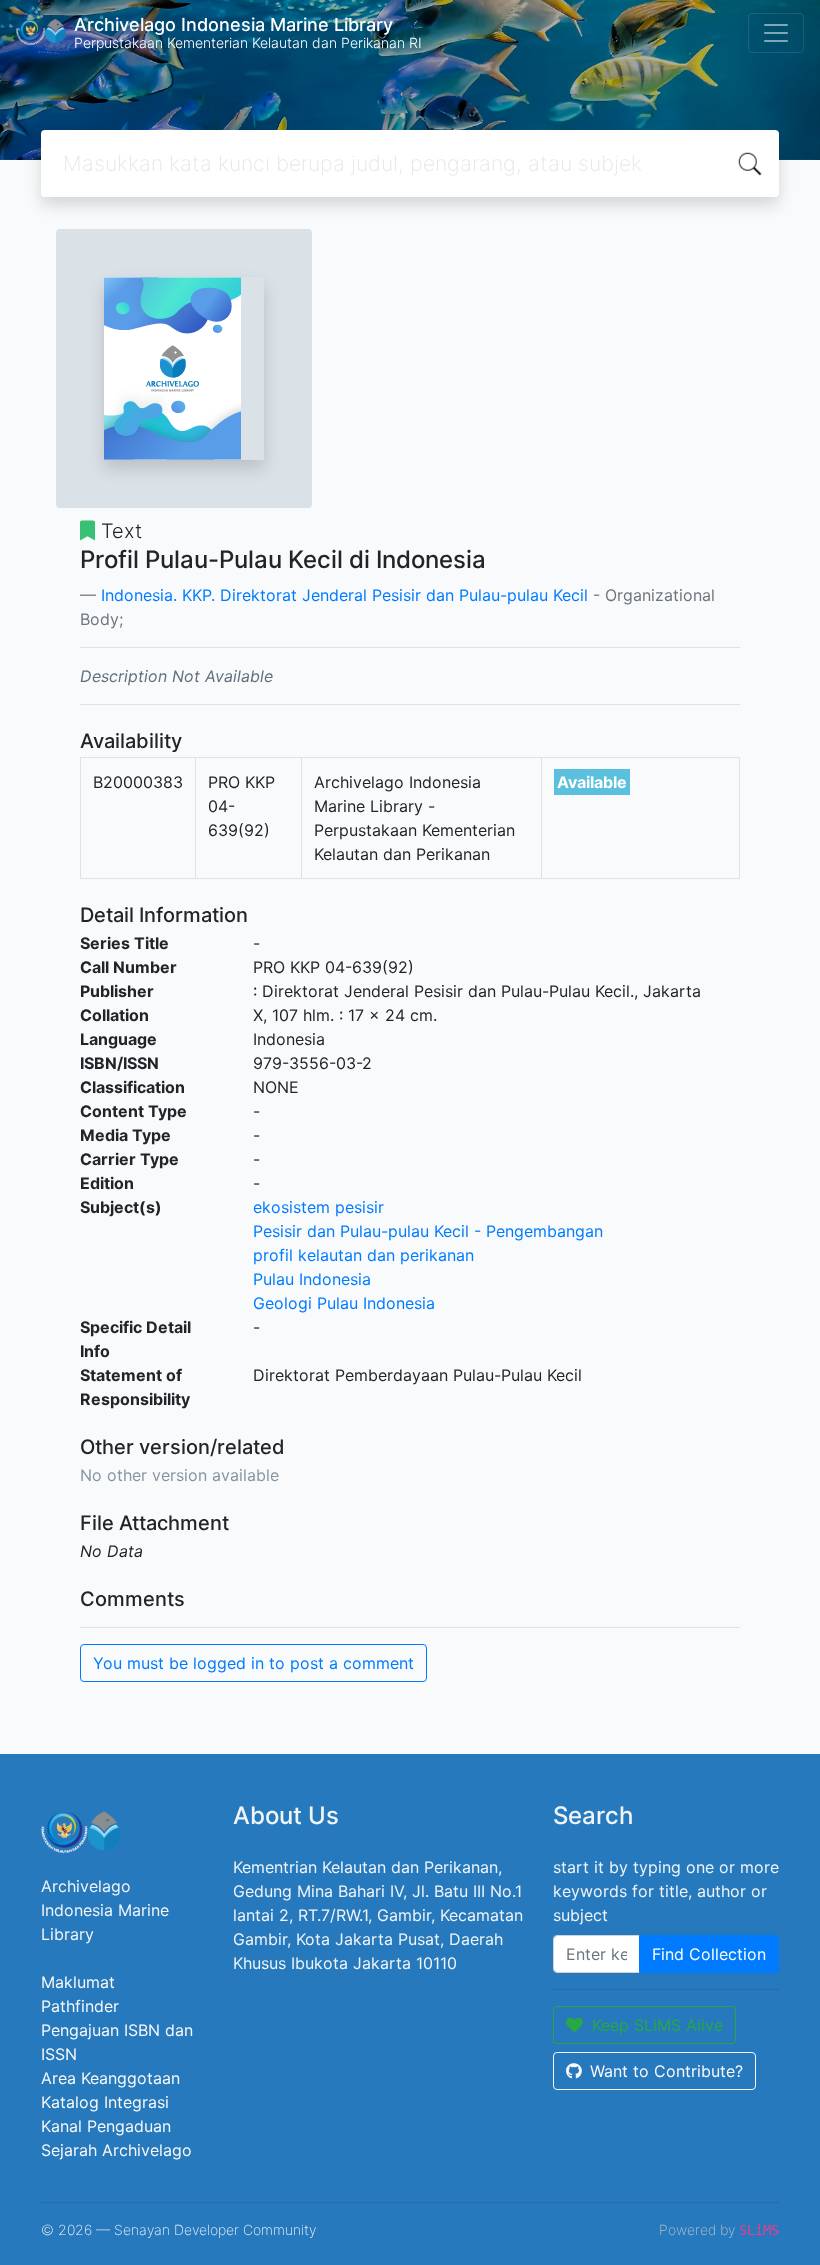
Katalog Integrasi (105, 2102)
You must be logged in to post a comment (253, 1663)
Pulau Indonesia (312, 1279)
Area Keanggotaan (110, 2078)
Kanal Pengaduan (106, 2126)
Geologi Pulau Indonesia (344, 1303)
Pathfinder (80, 2006)
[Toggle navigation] (776, 33)
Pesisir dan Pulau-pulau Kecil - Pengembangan (428, 1231)
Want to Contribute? (666, 2071)
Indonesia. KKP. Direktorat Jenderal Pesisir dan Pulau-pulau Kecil (344, 595)
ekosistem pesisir (318, 1207)
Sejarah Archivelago (116, 2150)
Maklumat (78, 1982)
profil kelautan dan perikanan (363, 1255)
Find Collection (709, 1954)
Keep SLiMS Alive (657, 2025)
